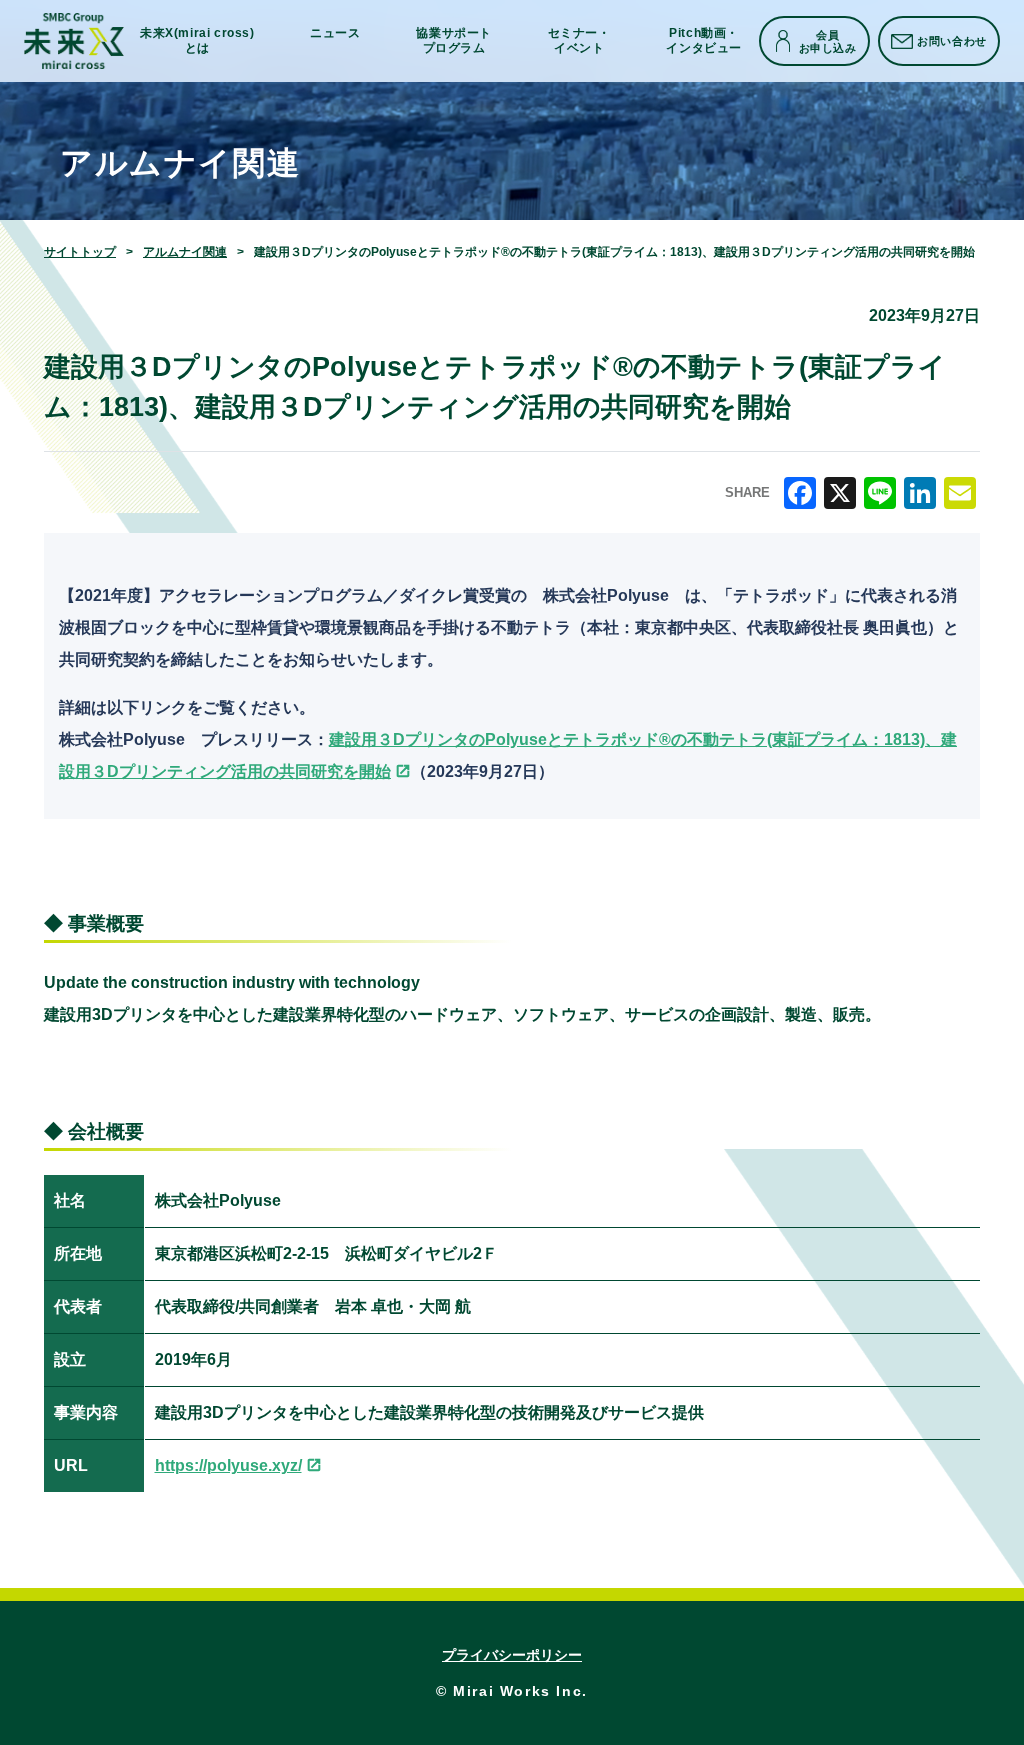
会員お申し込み (828, 41)
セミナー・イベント (579, 40)
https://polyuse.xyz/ (228, 1465)
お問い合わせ (952, 40)
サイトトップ (80, 252)
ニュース (335, 33)
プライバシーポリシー (512, 1655)
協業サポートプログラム (454, 40)
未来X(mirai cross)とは (197, 40)
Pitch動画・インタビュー (704, 40)
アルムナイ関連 (185, 252)
